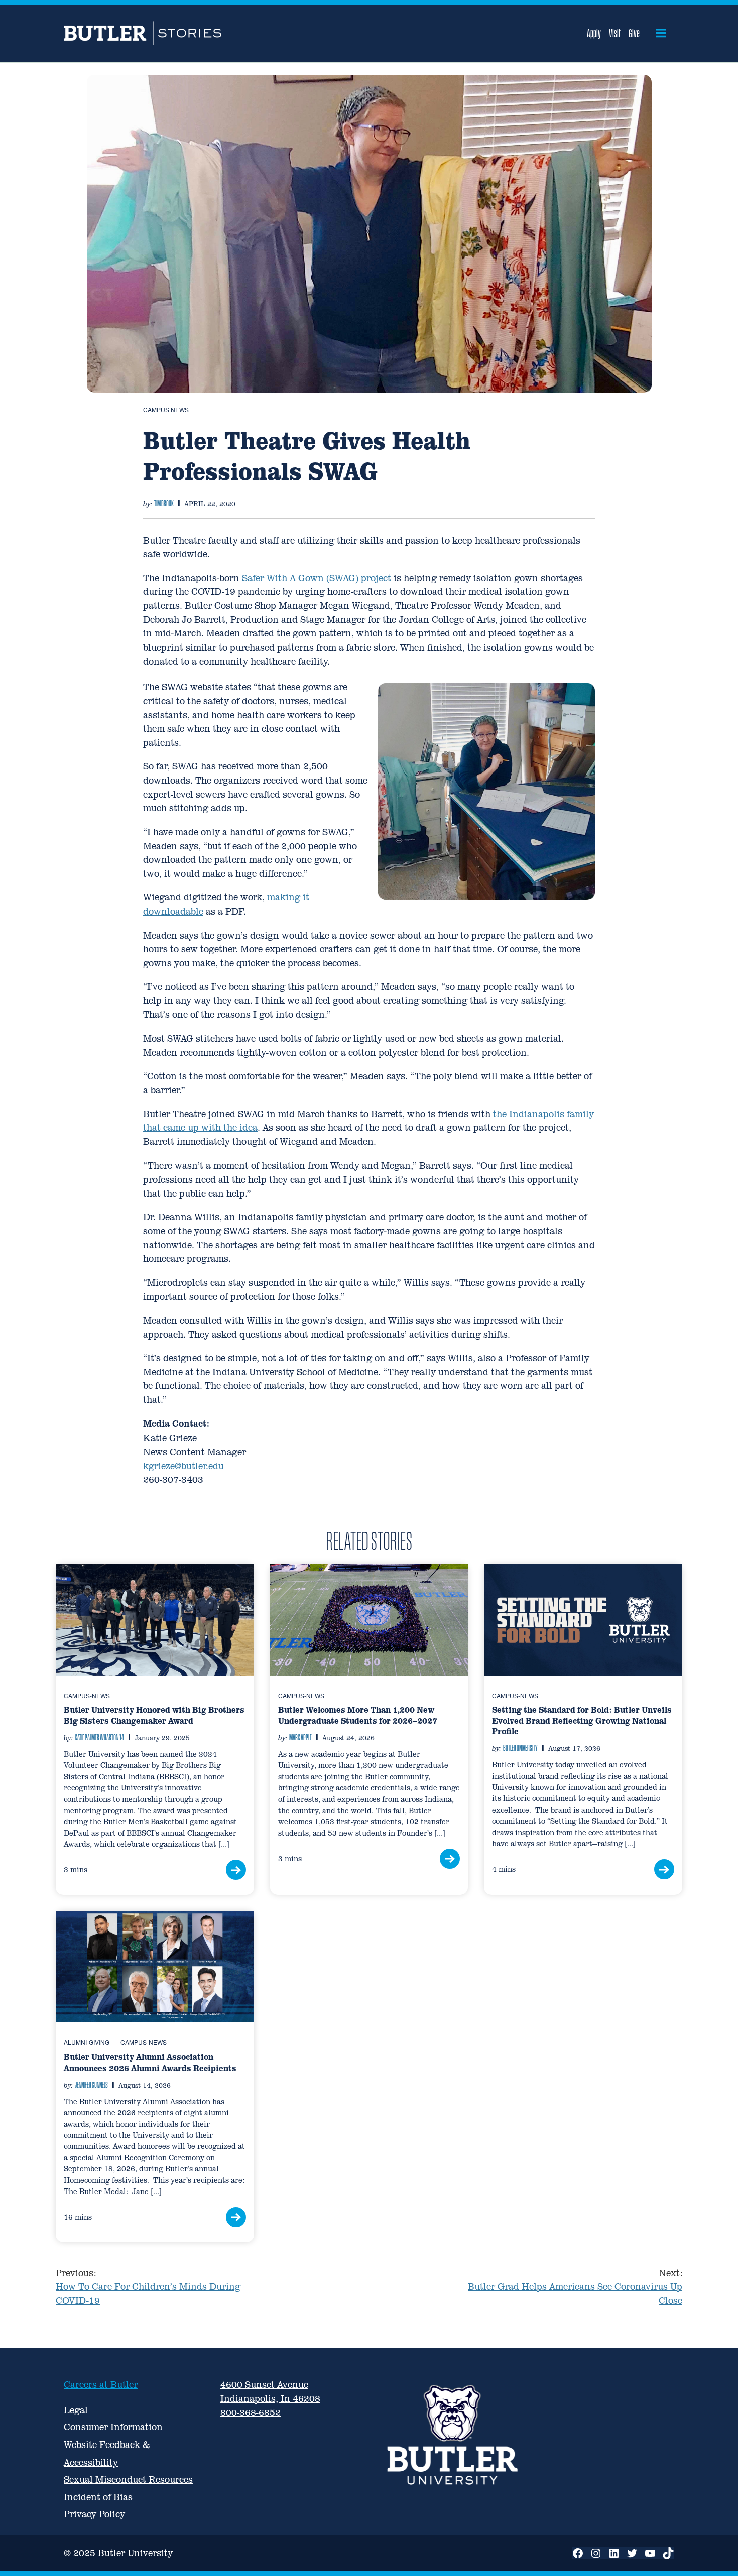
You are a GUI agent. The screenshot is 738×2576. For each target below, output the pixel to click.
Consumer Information (113, 2427)
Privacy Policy (94, 2514)
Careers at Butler (101, 2385)
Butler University (520, 1748)
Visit (615, 33)
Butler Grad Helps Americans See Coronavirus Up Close (575, 2287)
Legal (76, 2410)
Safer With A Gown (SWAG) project (317, 578)
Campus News (166, 409)
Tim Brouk (164, 503)
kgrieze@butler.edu (183, 1466)
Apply (594, 33)
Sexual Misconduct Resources (128, 2479)
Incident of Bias (98, 2497)
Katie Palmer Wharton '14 (99, 1737)
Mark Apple (300, 1737)
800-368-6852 (251, 2413)
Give (634, 33)
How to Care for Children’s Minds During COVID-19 (148, 2287)
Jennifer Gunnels (91, 2085)
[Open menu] (661, 33)
